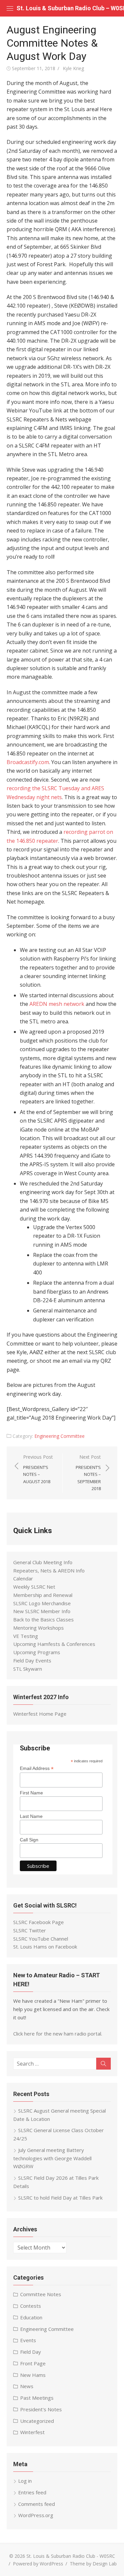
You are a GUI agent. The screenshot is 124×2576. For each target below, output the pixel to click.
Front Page (33, 2363)
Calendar (23, 1578)
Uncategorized (37, 2421)
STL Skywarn (28, 1669)
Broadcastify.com (28, 762)
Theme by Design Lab (93, 2564)
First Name (31, 1793)
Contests (31, 2306)
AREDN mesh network (57, 1004)
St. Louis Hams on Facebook (45, 1947)
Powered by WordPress (38, 2564)
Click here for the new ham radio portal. (58, 2034)
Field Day (31, 2352)
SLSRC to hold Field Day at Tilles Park (60, 2198)
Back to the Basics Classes (43, 1619)
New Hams (33, 2375)
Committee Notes (41, 2294)
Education (31, 2317)
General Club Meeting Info (43, 1562)
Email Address (37, 1768)
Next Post (88, 1473)
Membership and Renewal (43, 1595)
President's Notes (41, 2409)
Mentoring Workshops (39, 1628)
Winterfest (32, 2432)
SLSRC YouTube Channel (41, 1939)
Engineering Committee (60, 1436)
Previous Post (38, 1469)
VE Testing (26, 1636)
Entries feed (32, 2492)
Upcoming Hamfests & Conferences (54, 1644)
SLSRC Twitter (30, 1930)
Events (28, 2340)
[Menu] (10, 8)
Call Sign (29, 1840)
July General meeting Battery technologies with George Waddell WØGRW (52, 2158)
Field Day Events (32, 1660)
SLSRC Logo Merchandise (42, 1603)
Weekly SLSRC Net (34, 1587)
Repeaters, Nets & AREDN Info (49, 1570)
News (27, 2386)
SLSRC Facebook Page (39, 1922)
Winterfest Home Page (40, 1714)
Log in (25, 2481)
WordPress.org (36, 2515)
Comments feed (37, 2504)
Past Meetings (37, 2398)
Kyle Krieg (73, 68)
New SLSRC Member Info (42, 1611)
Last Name (31, 1816)
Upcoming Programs (37, 1652)
